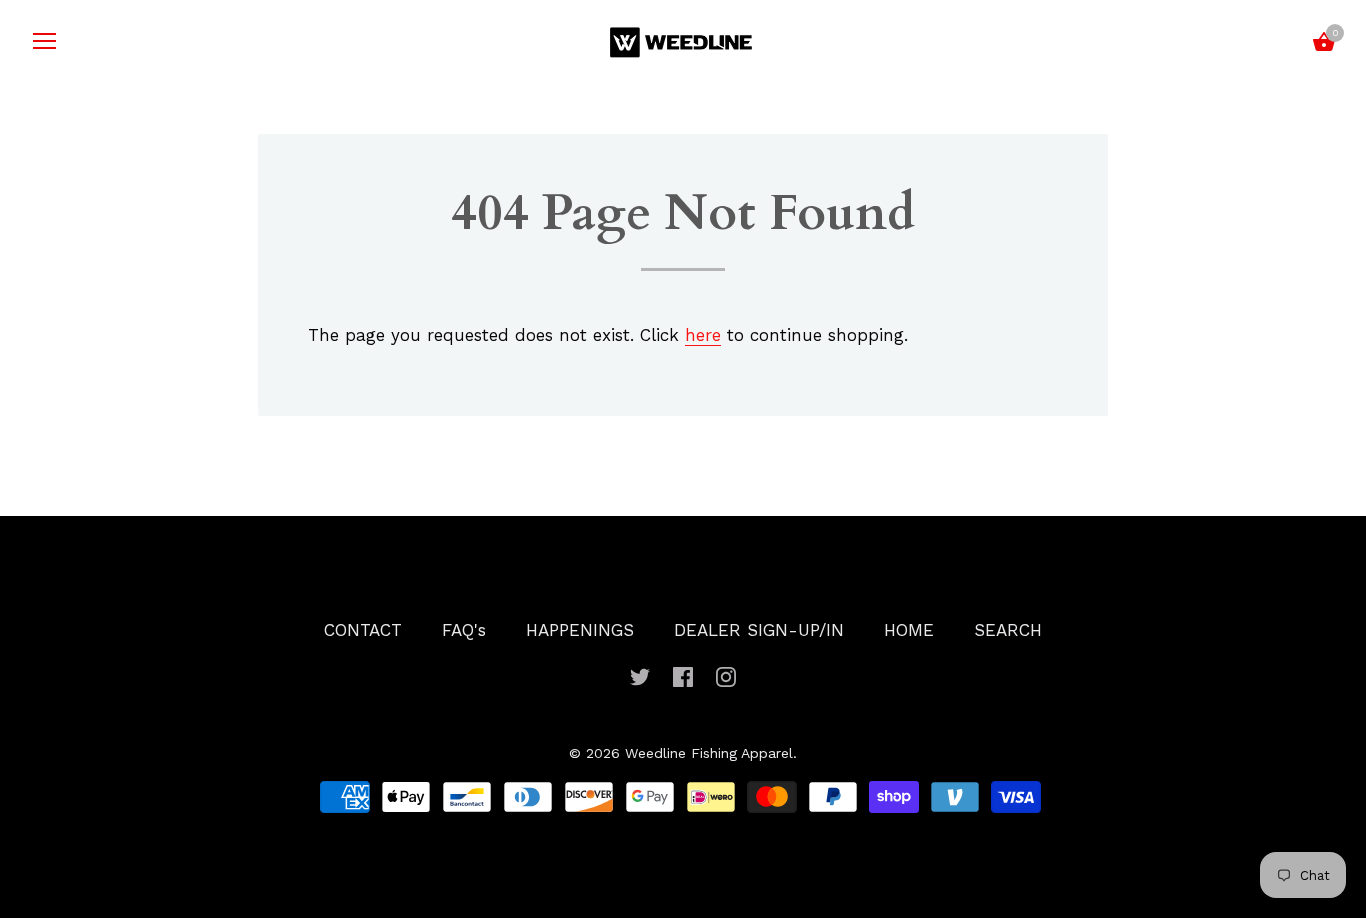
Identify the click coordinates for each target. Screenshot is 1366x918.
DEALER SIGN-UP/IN (759, 630)
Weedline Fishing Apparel (709, 753)
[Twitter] (640, 675)
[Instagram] (726, 675)
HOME (909, 630)
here (703, 335)
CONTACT (363, 630)
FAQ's (464, 630)
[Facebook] (683, 675)
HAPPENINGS (580, 630)
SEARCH (1008, 630)
